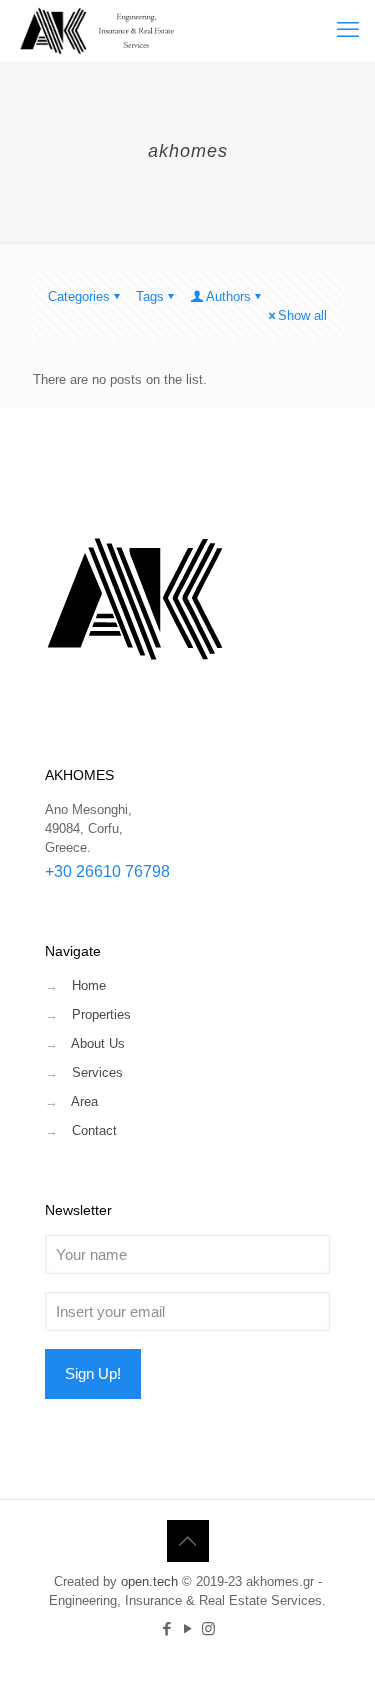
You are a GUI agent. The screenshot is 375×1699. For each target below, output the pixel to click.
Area (84, 1101)
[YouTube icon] (187, 1628)
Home (89, 985)
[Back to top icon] (188, 1541)
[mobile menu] (348, 30)
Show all (302, 315)
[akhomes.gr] (98, 30)
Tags (150, 296)
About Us (98, 1043)
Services (97, 1072)
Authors (228, 296)
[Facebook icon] (166, 1628)
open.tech (149, 1581)
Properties (101, 1014)
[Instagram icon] (208, 1628)
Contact (94, 1130)
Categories (79, 296)
